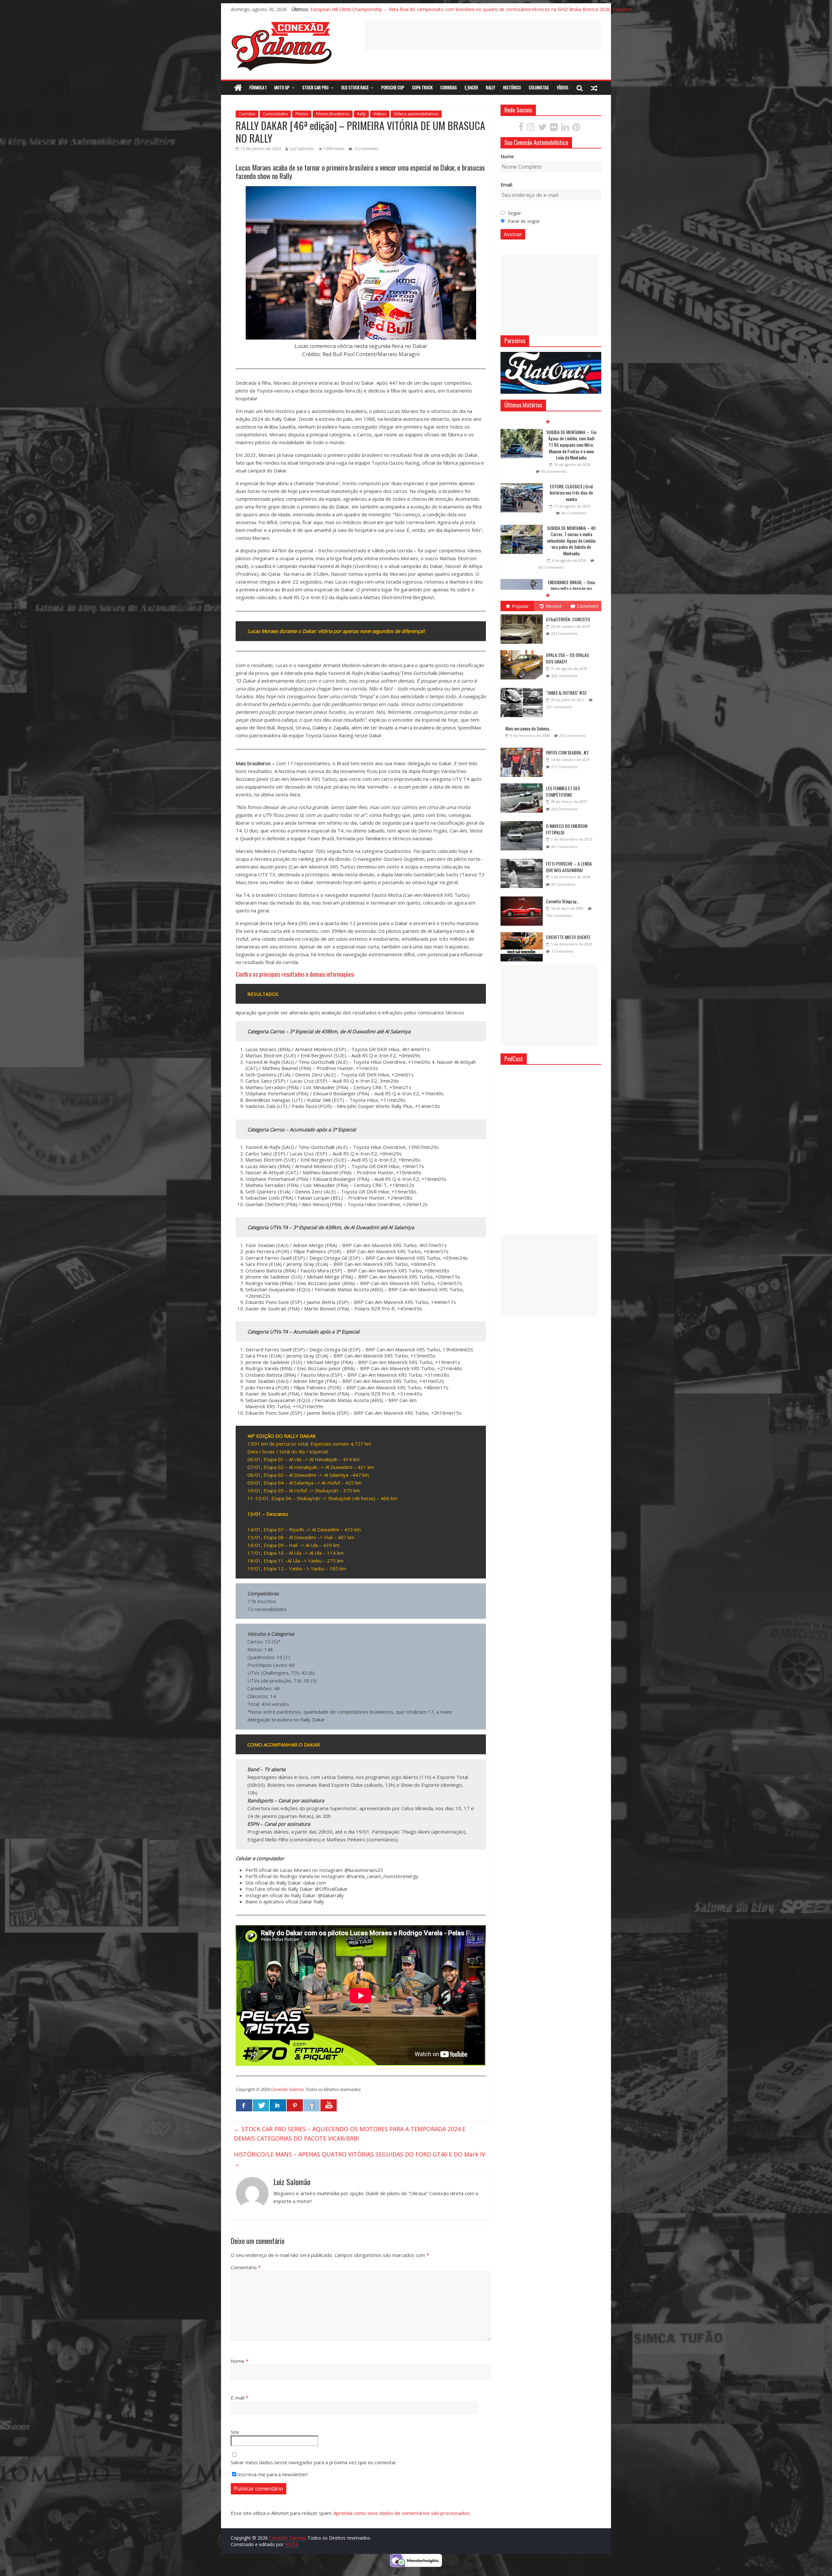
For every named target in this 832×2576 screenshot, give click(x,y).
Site (235, 2432)
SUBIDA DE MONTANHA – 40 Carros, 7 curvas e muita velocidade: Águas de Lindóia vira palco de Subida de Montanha (571, 445)
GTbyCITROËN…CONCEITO (568, 619)
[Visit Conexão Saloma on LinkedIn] (565, 129)
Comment (588, 606)
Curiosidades (275, 114)
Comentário (246, 2267)
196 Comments (559, 915)
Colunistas (539, 87)
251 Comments (572, 735)
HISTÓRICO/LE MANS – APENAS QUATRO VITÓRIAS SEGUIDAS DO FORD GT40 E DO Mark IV (360, 2159)
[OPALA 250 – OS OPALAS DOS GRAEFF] (523, 650)
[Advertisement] (483, 35)
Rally (491, 87)
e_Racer (471, 87)
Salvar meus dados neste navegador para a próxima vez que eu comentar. (314, 2462)
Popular (520, 606)
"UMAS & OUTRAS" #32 (566, 693)
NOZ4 (291, 2544)
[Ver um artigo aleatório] (594, 88)
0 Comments (366, 149)
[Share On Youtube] (329, 2106)
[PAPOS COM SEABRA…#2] (523, 748)
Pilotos (302, 114)
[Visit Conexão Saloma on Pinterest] (576, 129)
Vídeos (563, 87)
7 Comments (562, 951)
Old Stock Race (355, 87)
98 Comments (563, 884)
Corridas (449, 87)
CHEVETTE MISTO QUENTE (568, 937)
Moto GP (282, 87)
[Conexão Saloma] (238, 88)
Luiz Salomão (302, 149)
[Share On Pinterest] (295, 2106)
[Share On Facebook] (244, 2106)
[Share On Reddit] (312, 2106)
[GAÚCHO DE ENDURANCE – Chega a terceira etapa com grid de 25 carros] (522, 589)
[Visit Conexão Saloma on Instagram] (531, 129)
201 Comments (564, 847)
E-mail (240, 2398)
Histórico (512, 87)
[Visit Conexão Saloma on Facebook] (521, 129)
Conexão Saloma (287, 2089)
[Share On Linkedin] (278, 2106)
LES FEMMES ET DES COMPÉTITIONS (563, 791)
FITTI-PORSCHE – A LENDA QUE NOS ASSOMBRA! (569, 867)
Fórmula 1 (258, 87)
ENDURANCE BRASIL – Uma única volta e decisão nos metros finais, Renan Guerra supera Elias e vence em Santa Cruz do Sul (571, 499)
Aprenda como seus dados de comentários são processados (402, 2513)
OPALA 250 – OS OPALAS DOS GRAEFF (567, 658)
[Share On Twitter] (261, 2106)
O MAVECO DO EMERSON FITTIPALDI (567, 829)
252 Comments (559, 707)
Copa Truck (422, 87)
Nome (240, 2361)
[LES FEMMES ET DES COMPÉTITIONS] (523, 784)
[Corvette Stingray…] (523, 897)
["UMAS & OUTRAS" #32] (523, 688)
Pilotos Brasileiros (333, 114)
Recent (554, 606)
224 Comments (564, 633)
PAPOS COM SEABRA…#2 (567, 752)
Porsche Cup (393, 87)
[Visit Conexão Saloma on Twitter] (542, 129)
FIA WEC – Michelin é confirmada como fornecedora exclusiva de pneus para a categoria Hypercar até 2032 (424, 9)
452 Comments (564, 676)
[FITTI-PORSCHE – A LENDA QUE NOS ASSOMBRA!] (523, 859)
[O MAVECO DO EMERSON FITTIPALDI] (523, 821)
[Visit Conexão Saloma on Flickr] (554, 129)
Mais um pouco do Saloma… (528, 728)
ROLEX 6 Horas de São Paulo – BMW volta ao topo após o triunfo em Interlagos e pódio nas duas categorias (571, 550)
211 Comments (564, 767)
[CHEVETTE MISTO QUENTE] (523, 932)
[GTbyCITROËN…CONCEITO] (523, 615)
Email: (507, 185)
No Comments (551, 471)
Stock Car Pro (315, 87)
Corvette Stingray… (562, 901)
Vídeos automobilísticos (416, 114)
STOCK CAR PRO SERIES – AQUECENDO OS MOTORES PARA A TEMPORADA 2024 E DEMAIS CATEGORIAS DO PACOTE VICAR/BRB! (350, 2134)
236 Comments (564, 809)
